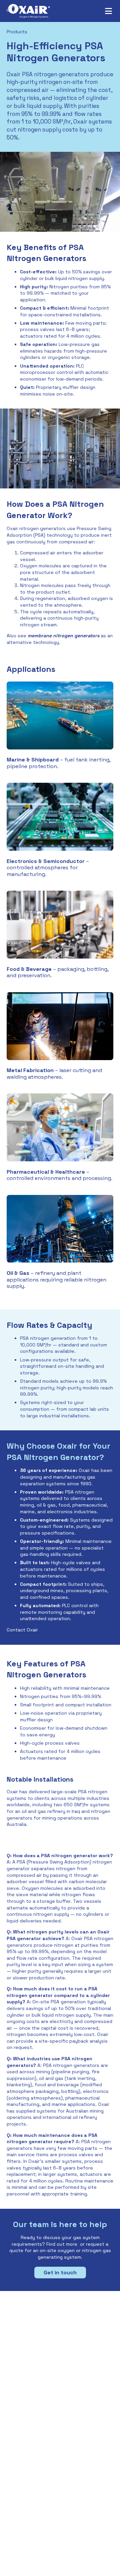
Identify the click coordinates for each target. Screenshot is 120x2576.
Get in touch (60, 2273)
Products (17, 32)
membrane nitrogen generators (63, 636)
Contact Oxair (22, 1630)
